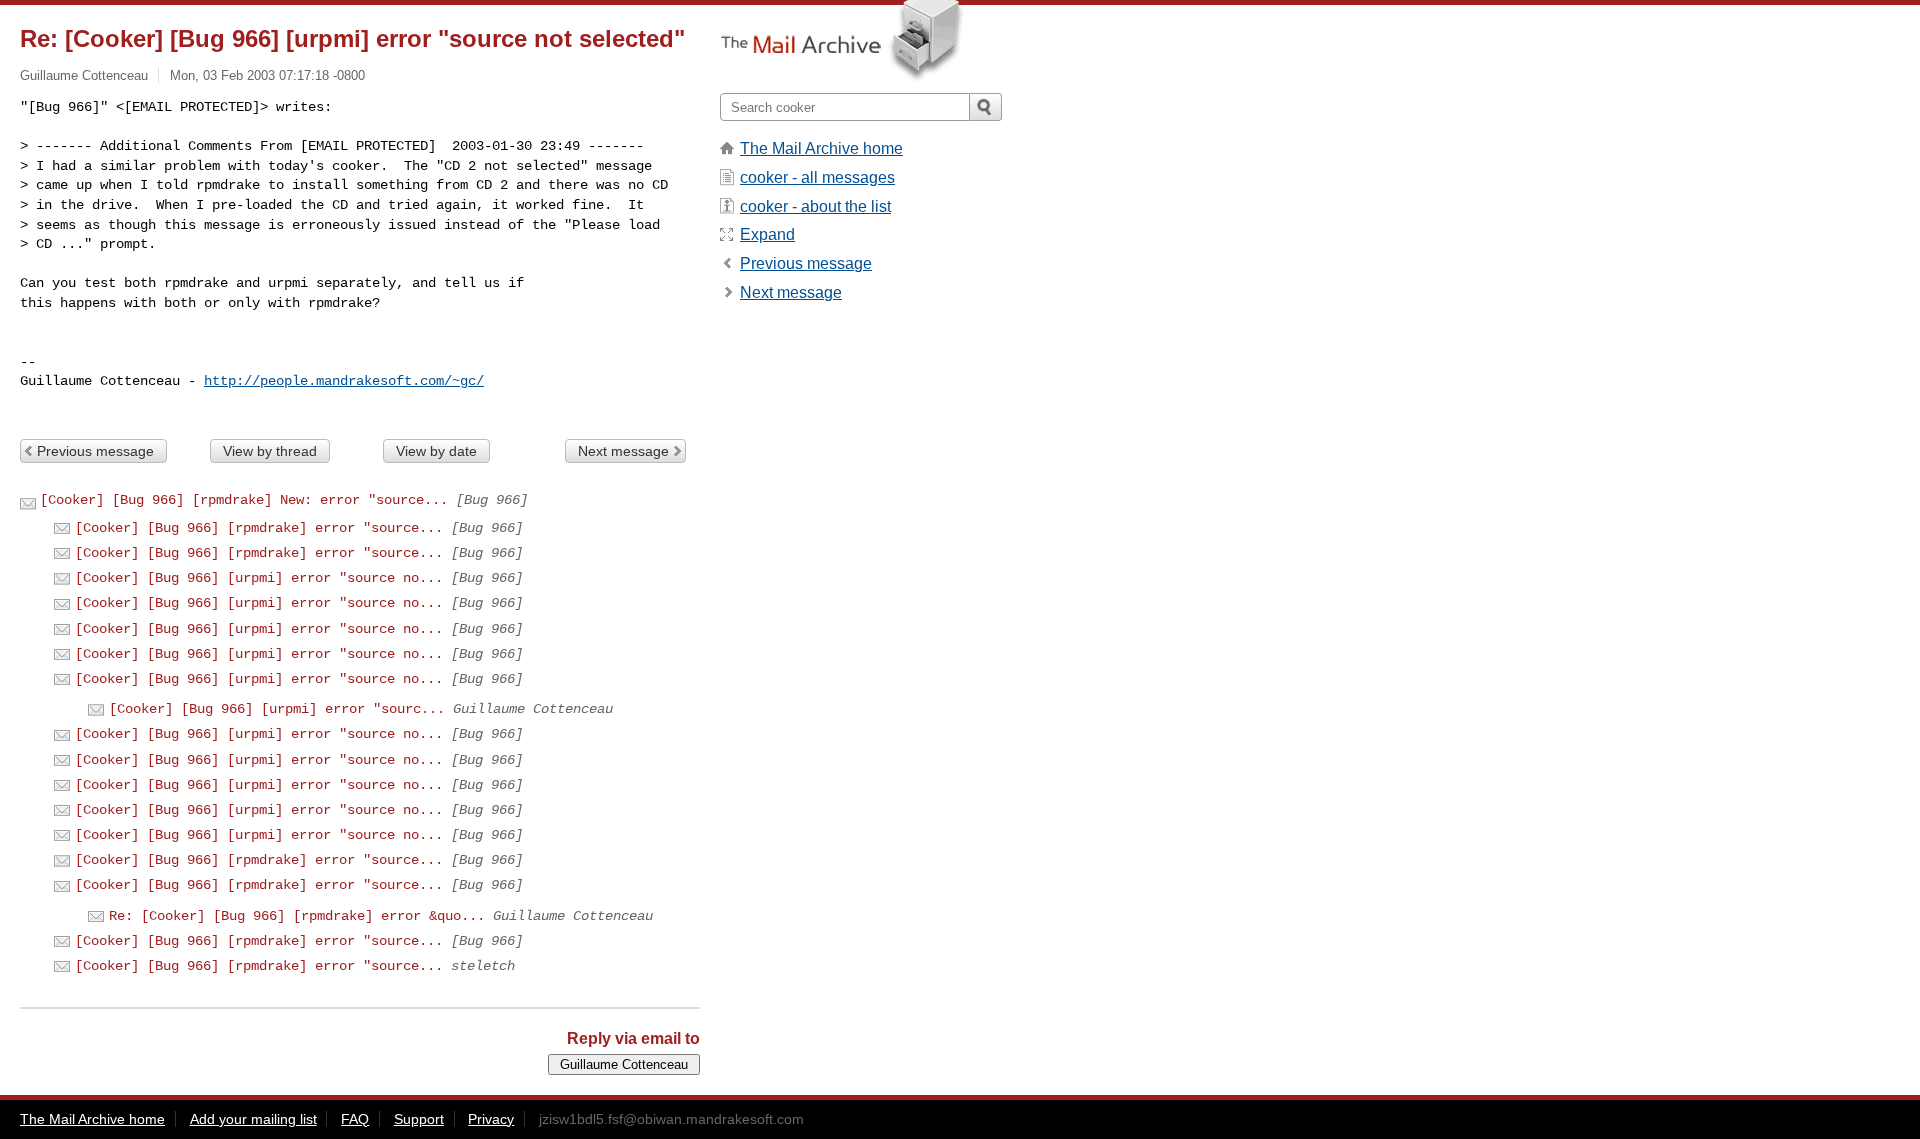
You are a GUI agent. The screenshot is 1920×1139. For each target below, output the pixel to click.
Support (419, 1119)
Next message (623, 451)
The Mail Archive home (821, 148)
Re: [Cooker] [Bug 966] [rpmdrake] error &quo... (297, 916)
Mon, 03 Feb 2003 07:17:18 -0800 (267, 75)
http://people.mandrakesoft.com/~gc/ (344, 381)
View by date (436, 451)
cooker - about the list (815, 206)
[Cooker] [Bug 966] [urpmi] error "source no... (259, 578)
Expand (767, 234)
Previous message (95, 451)
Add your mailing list (253, 1119)
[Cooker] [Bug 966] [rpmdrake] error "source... (259, 528)
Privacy (491, 1119)
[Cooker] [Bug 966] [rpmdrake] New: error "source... (244, 500)
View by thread (270, 451)
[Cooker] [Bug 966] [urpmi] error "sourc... (277, 709)
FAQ (355, 1119)
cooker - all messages (817, 177)
